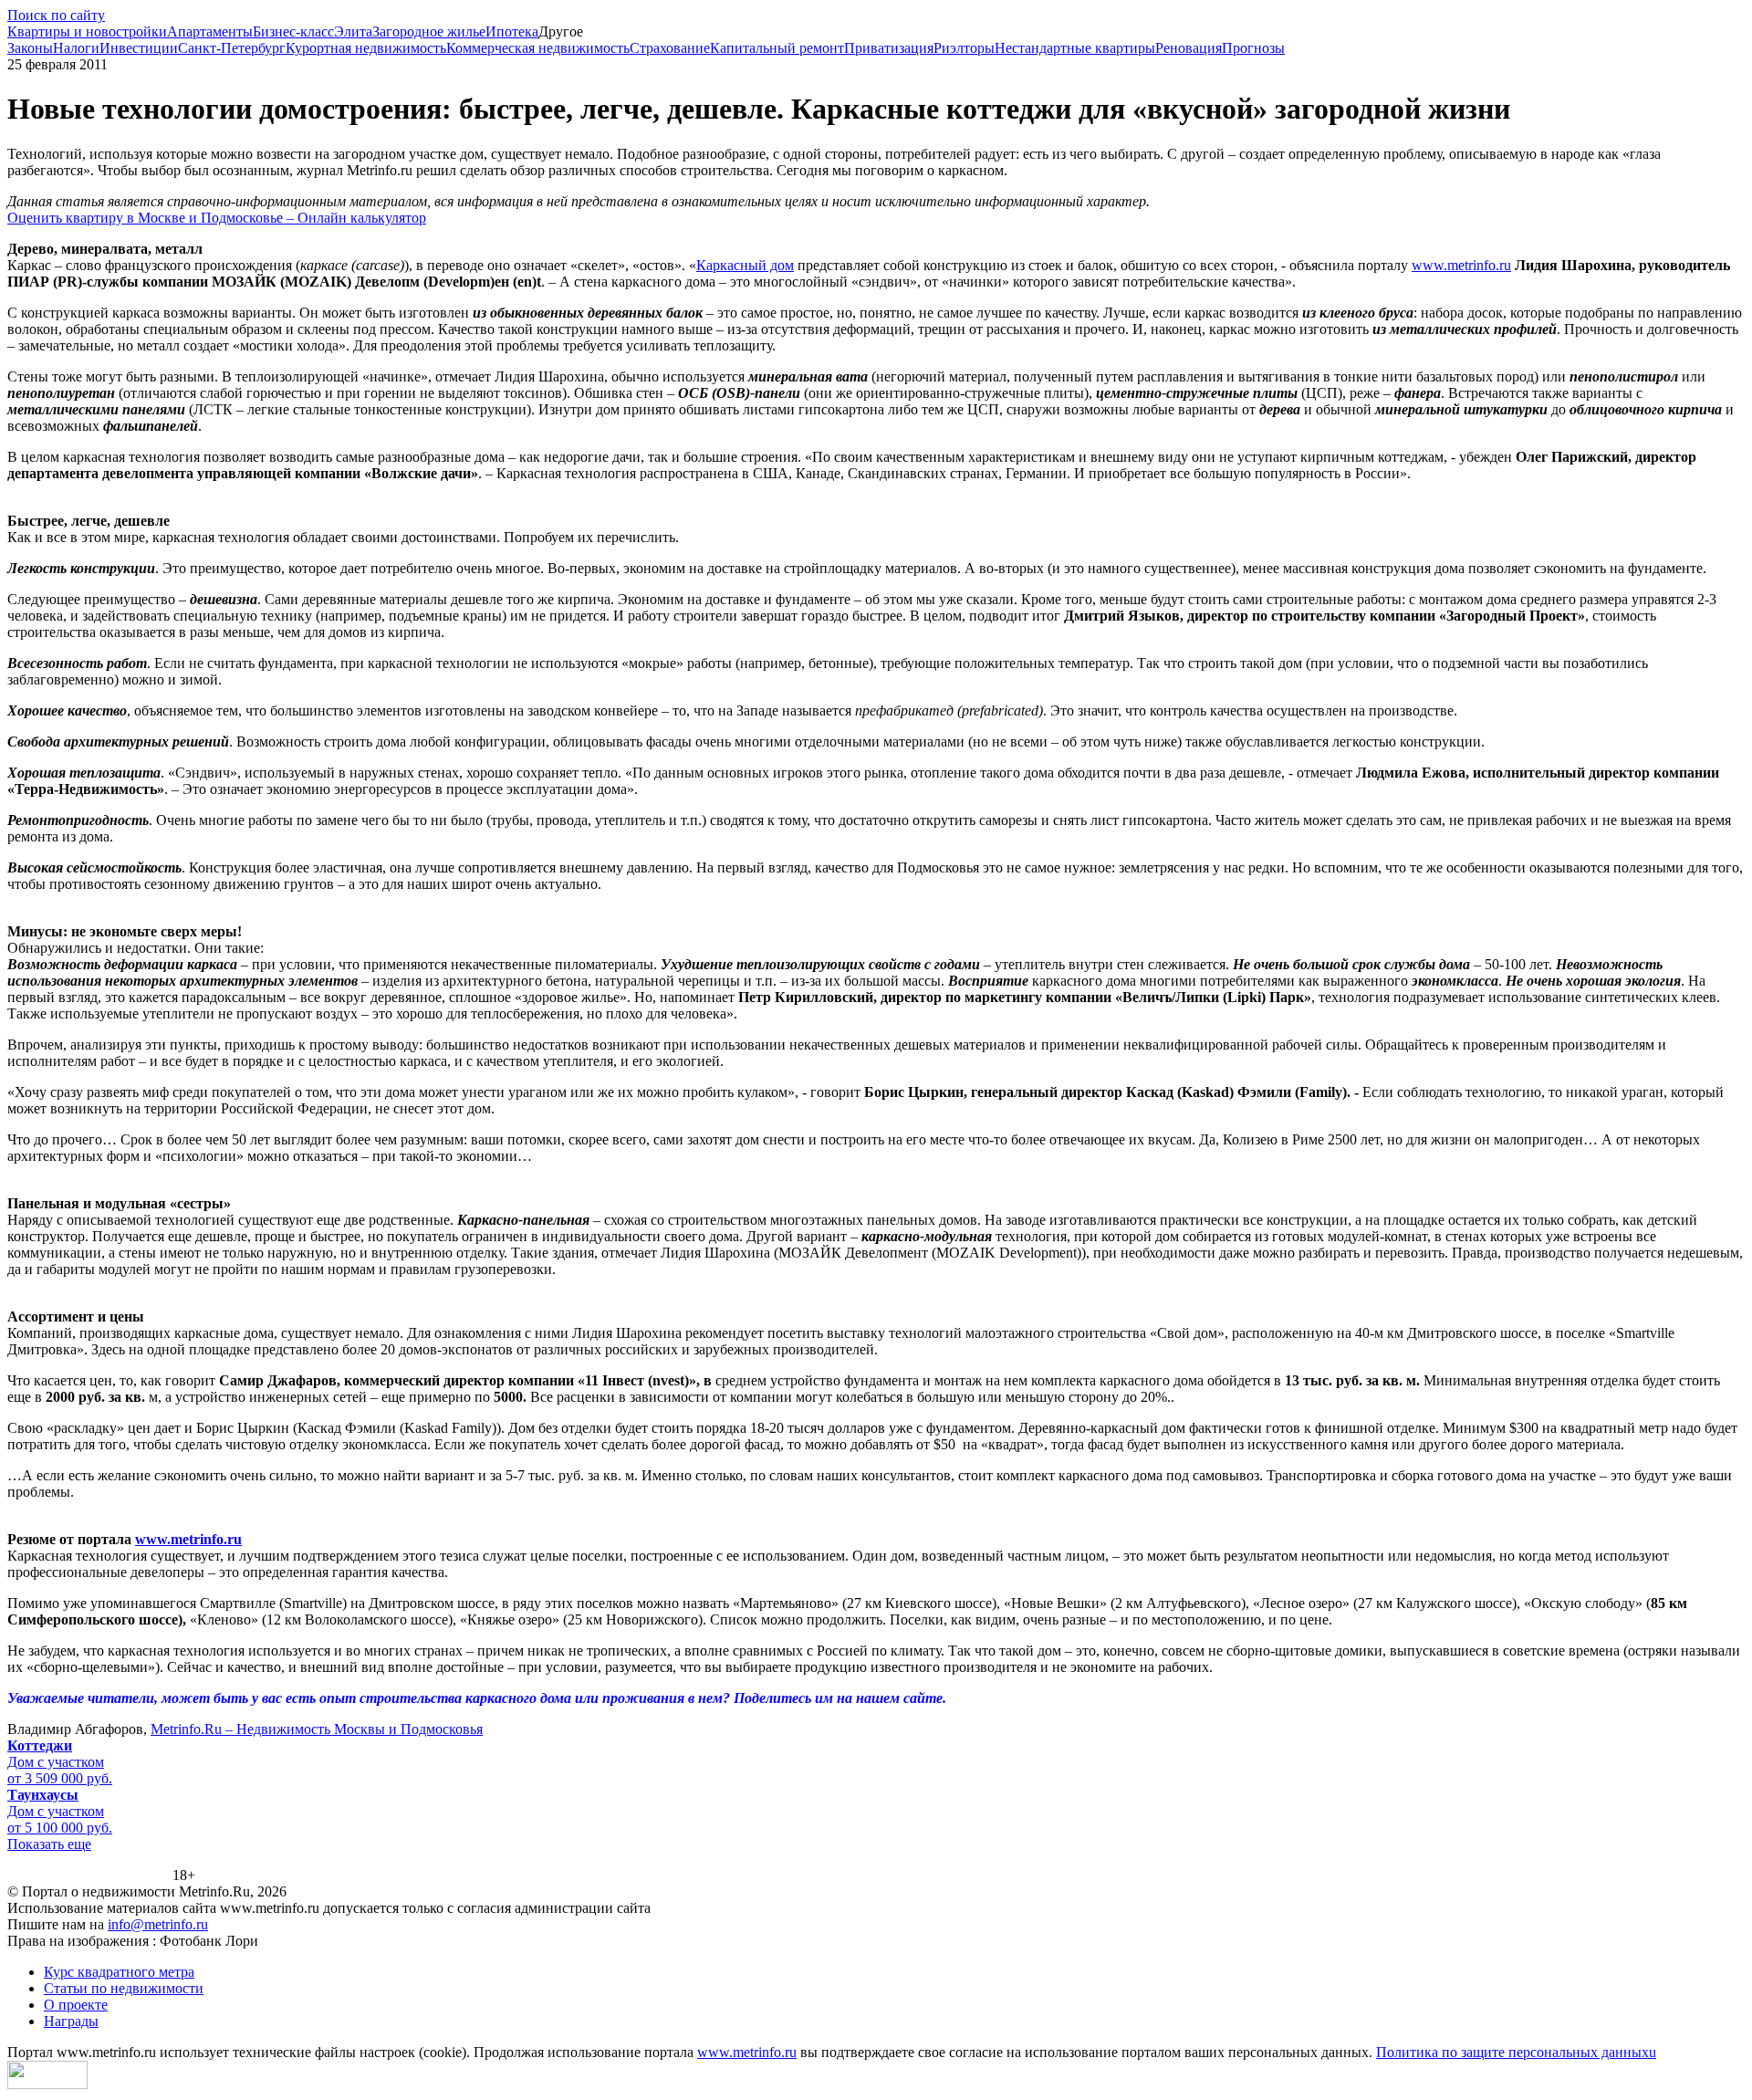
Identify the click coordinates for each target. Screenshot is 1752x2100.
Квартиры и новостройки (87, 31)
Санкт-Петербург (232, 48)
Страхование (670, 48)
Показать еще (49, 1844)
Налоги (76, 48)
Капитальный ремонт (777, 48)
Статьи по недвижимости (124, 1988)
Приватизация (889, 48)
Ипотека (512, 31)
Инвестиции (139, 48)
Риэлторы (964, 48)
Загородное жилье (429, 31)
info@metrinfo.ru (158, 1924)
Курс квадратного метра (119, 1972)
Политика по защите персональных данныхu (1516, 2052)
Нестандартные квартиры (1075, 48)
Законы (30, 48)
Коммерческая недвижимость (538, 48)
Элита (353, 31)
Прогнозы (1253, 48)
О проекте (76, 2005)
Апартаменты (210, 31)
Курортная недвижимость (366, 48)
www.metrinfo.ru (1461, 265)
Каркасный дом (745, 265)
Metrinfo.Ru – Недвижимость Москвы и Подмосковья (317, 1729)
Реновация (1189, 48)
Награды (71, 2021)
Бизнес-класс (293, 31)
